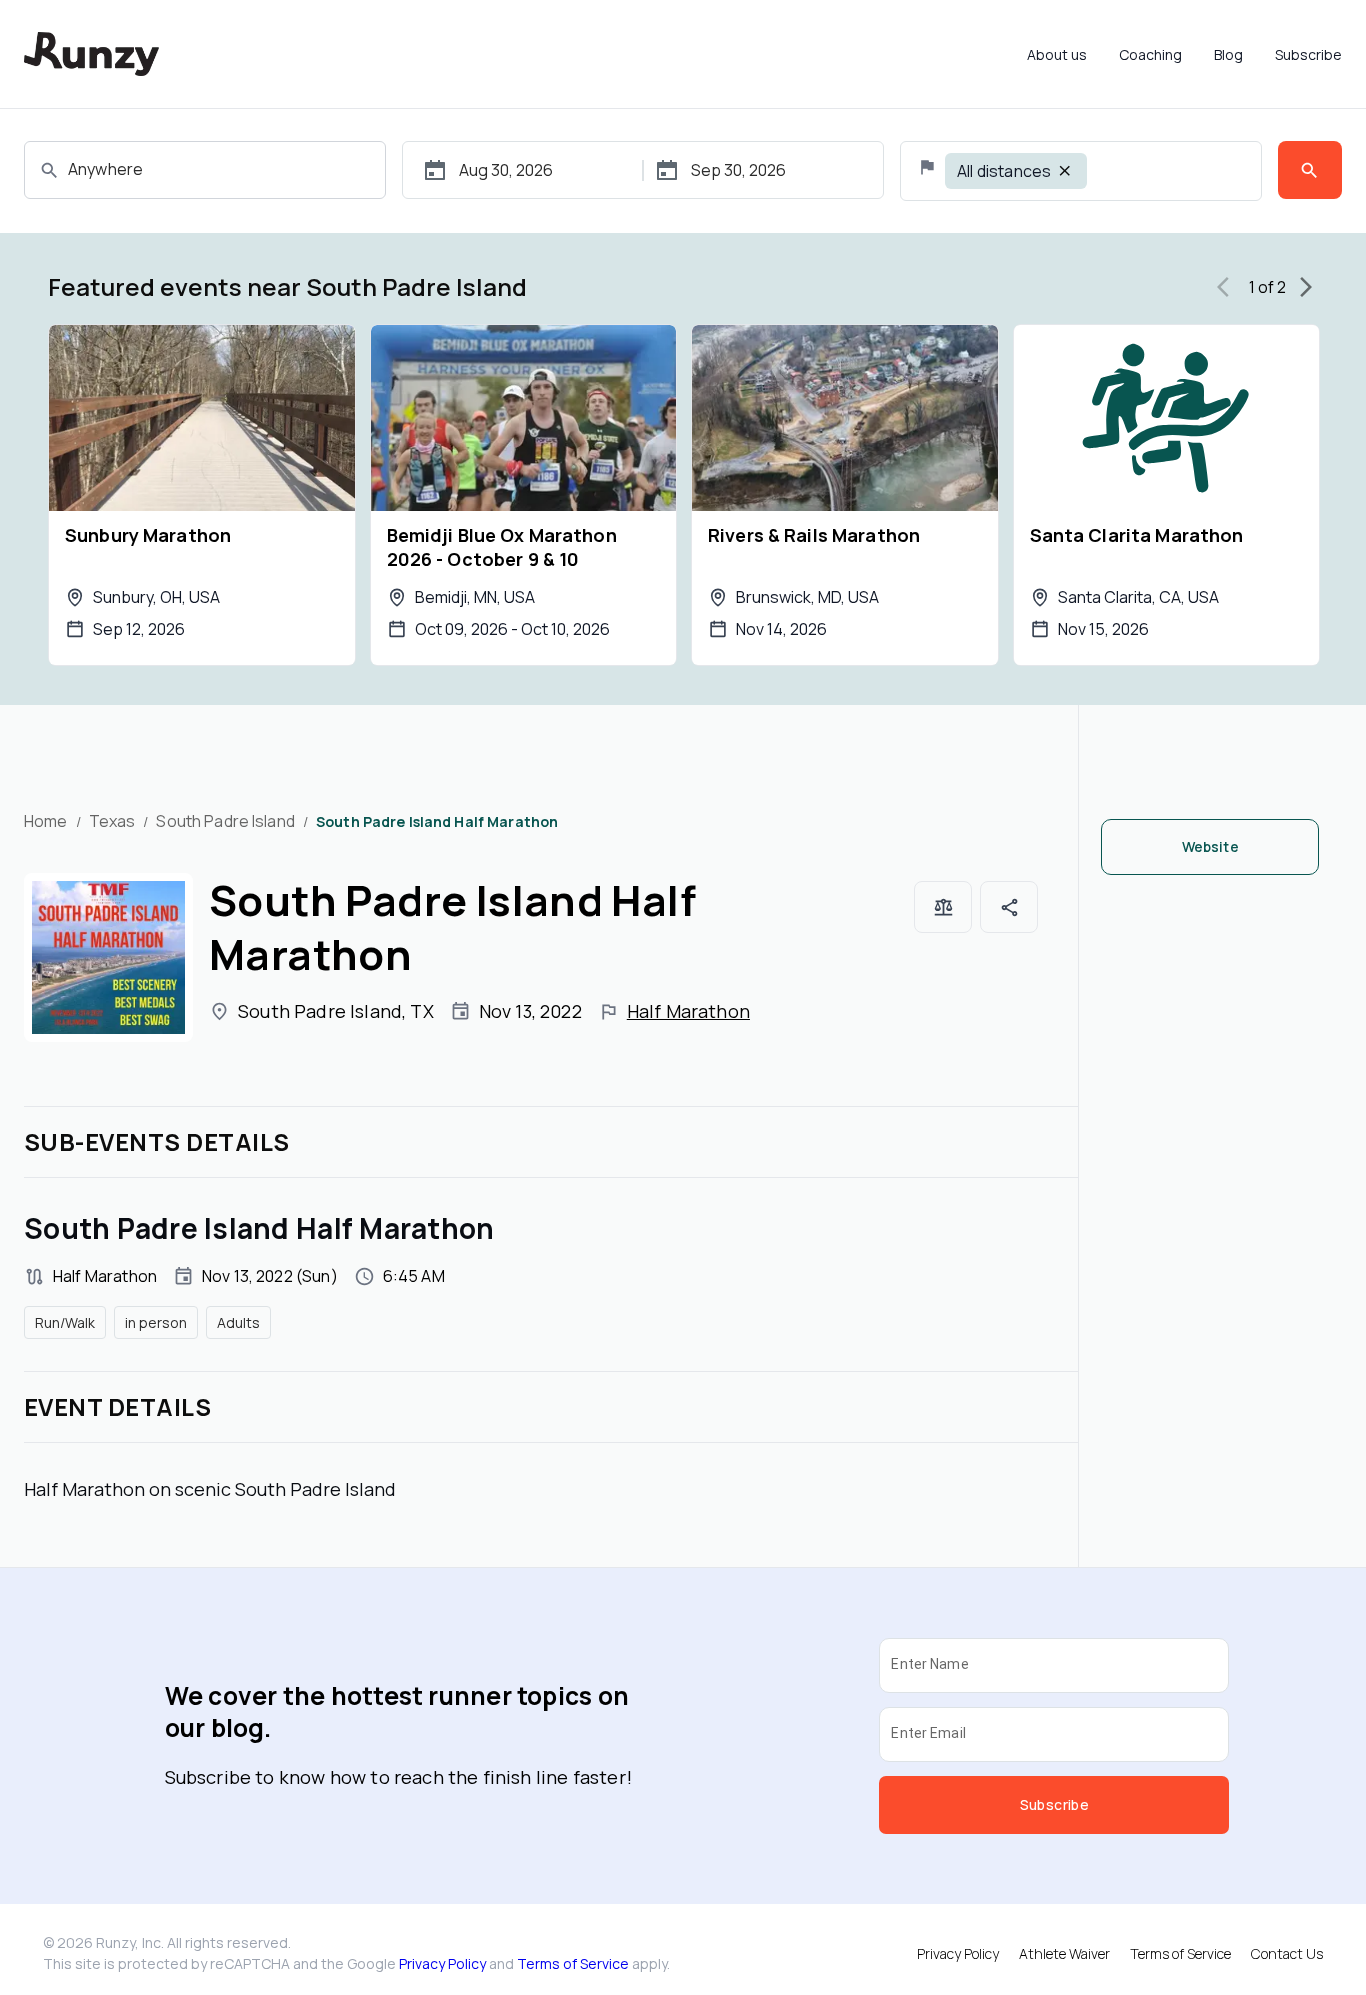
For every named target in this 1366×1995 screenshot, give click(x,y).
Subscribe (1308, 54)
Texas (112, 821)
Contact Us (1287, 1953)
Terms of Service (573, 1963)
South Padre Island (225, 821)
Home (46, 821)
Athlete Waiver (1064, 1953)
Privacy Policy (442, 1963)
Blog (1228, 54)
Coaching (1150, 54)
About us (1057, 54)
